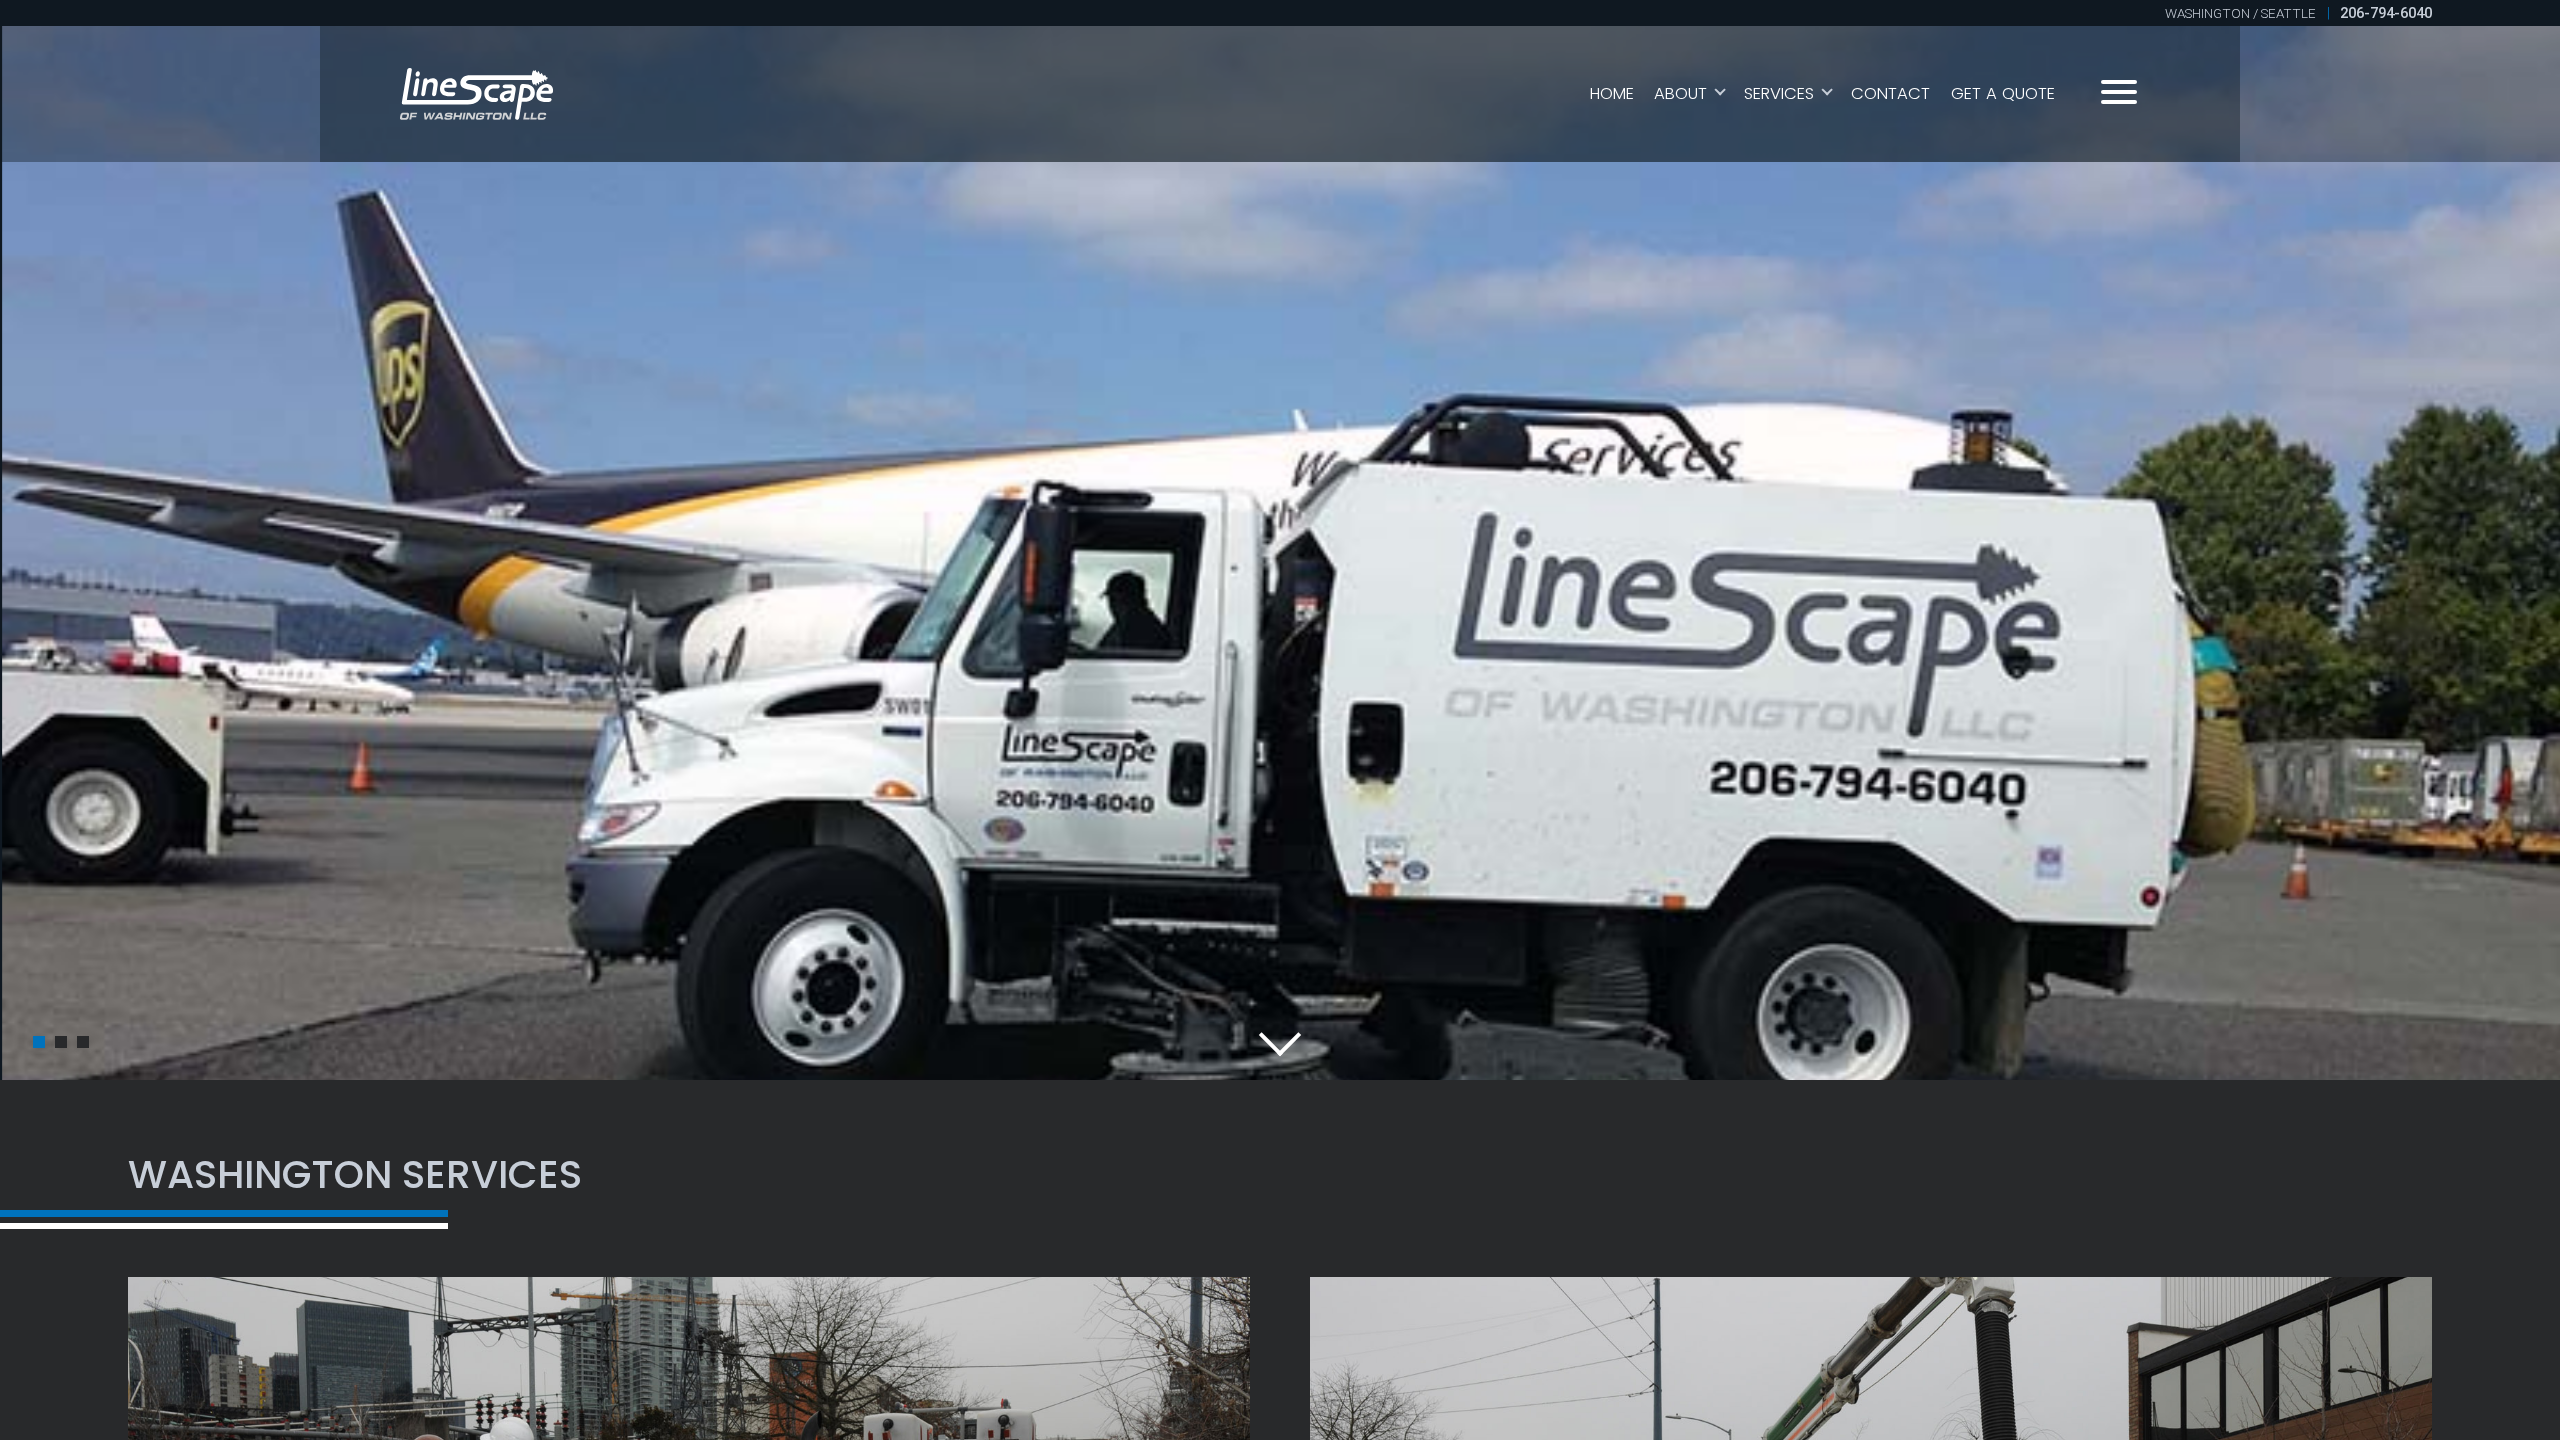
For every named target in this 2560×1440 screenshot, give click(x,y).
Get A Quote (2003, 93)
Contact (1890, 93)
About (1680, 93)
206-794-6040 (2386, 13)
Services (1779, 93)
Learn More (1371, 719)
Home (1612, 93)
